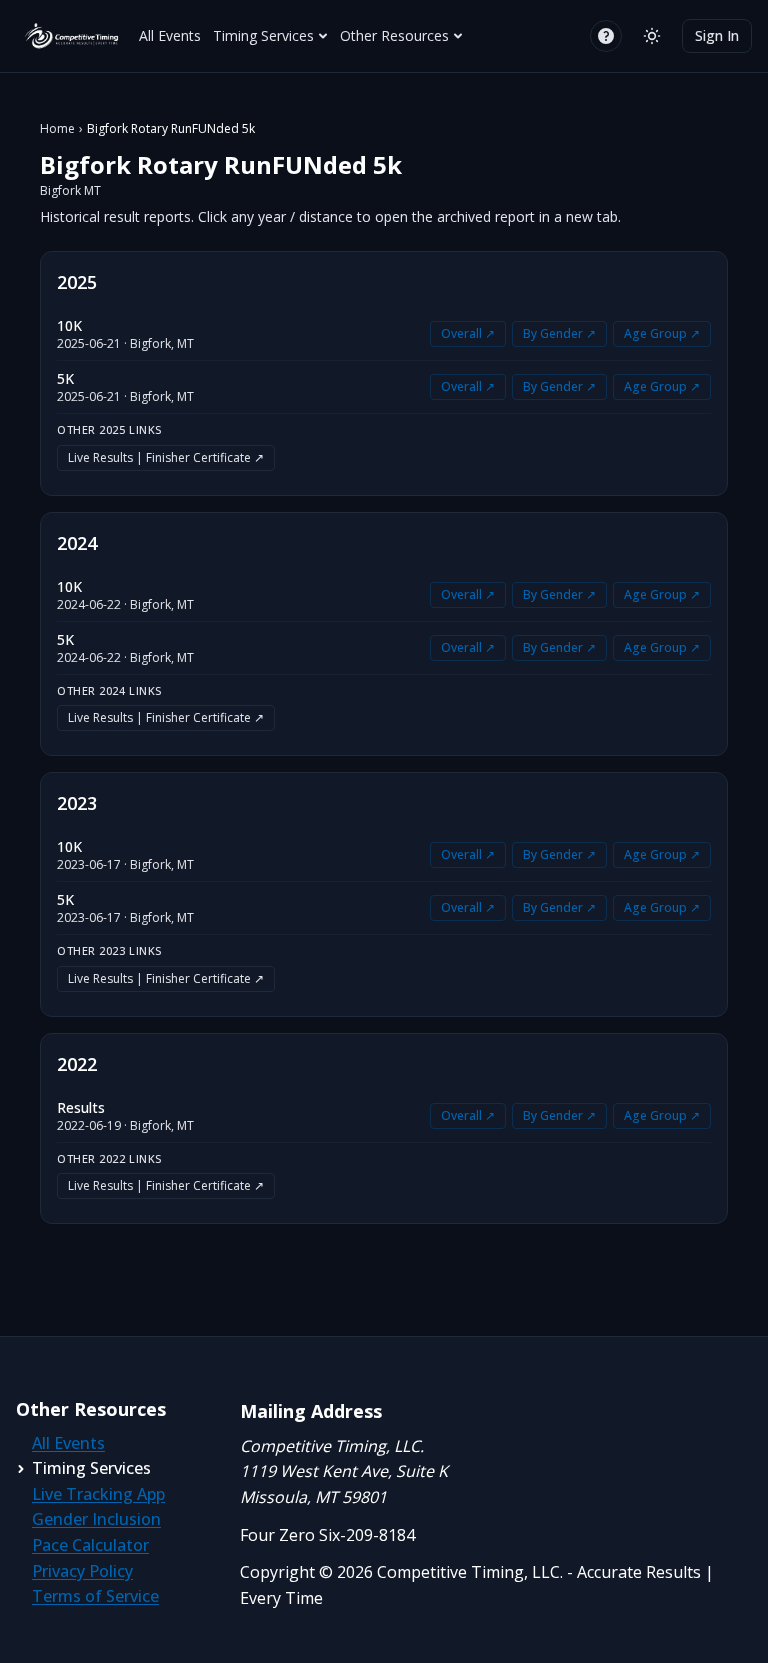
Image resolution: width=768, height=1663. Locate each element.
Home (57, 129)
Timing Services (263, 35)
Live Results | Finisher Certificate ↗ (166, 457)
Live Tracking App (98, 1494)
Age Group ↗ (662, 333)
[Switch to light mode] (652, 36)
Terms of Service (95, 1596)
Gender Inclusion (96, 1519)
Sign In (717, 35)
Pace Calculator (90, 1545)
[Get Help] (606, 36)
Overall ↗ (468, 333)
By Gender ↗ (559, 333)
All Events (170, 35)
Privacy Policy (82, 1571)
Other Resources (394, 35)
